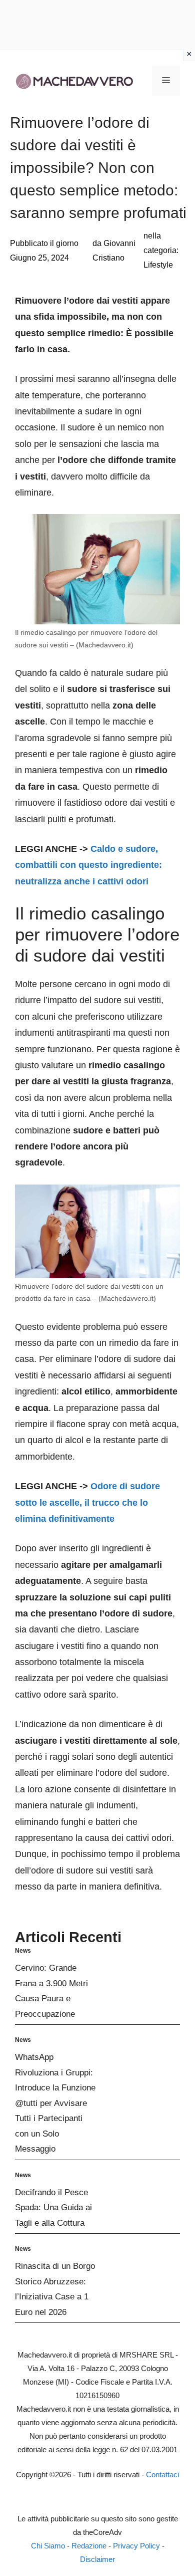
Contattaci (162, 2475)
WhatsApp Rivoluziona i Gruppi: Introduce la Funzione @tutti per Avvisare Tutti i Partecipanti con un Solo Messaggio (55, 2103)
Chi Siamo (48, 2546)
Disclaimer (97, 2559)
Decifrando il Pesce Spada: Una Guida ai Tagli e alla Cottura (53, 2208)
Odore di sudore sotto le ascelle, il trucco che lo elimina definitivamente (87, 1502)
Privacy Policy (136, 2546)
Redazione (89, 2546)
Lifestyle (158, 265)
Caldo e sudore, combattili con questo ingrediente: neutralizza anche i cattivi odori (88, 865)
